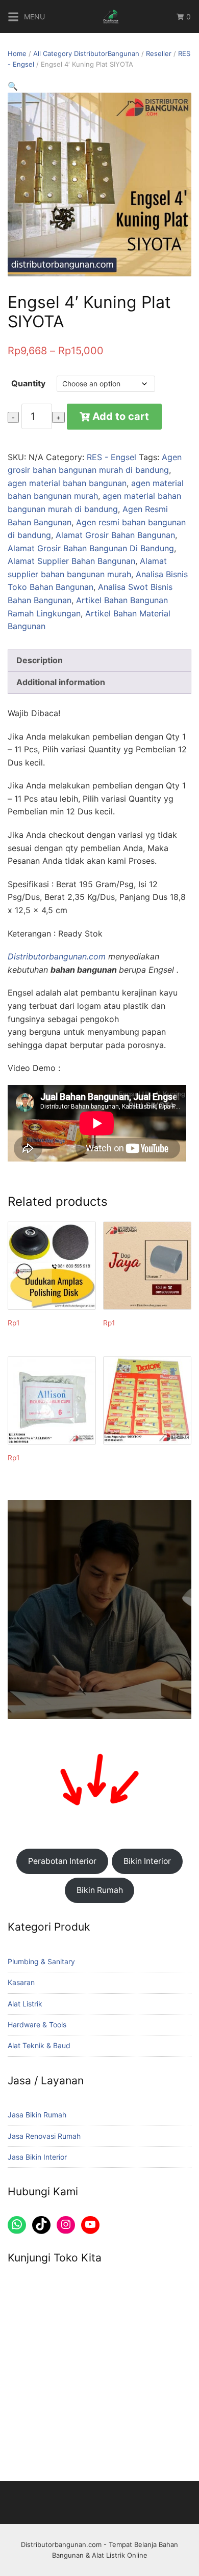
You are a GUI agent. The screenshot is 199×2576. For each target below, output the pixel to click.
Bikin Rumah (100, 1890)
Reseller (159, 53)
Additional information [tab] (61, 682)
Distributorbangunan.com (57, 956)
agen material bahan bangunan (67, 483)
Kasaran (21, 1982)
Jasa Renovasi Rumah (44, 2136)
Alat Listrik (25, 2004)
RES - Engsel (111, 457)
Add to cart (121, 416)
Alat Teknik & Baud (39, 2045)
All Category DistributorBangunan (86, 53)
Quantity (28, 383)
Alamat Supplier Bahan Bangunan (71, 561)
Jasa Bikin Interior (37, 2157)
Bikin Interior (147, 1861)
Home (17, 53)
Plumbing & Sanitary (41, 1961)
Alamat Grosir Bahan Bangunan (115, 535)
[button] (13, 86)
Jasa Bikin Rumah (37, 2115)
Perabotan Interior (62, 1861)
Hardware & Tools (37, 2025)
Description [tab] (40, 660)
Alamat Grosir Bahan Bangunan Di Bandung (91, 548)
